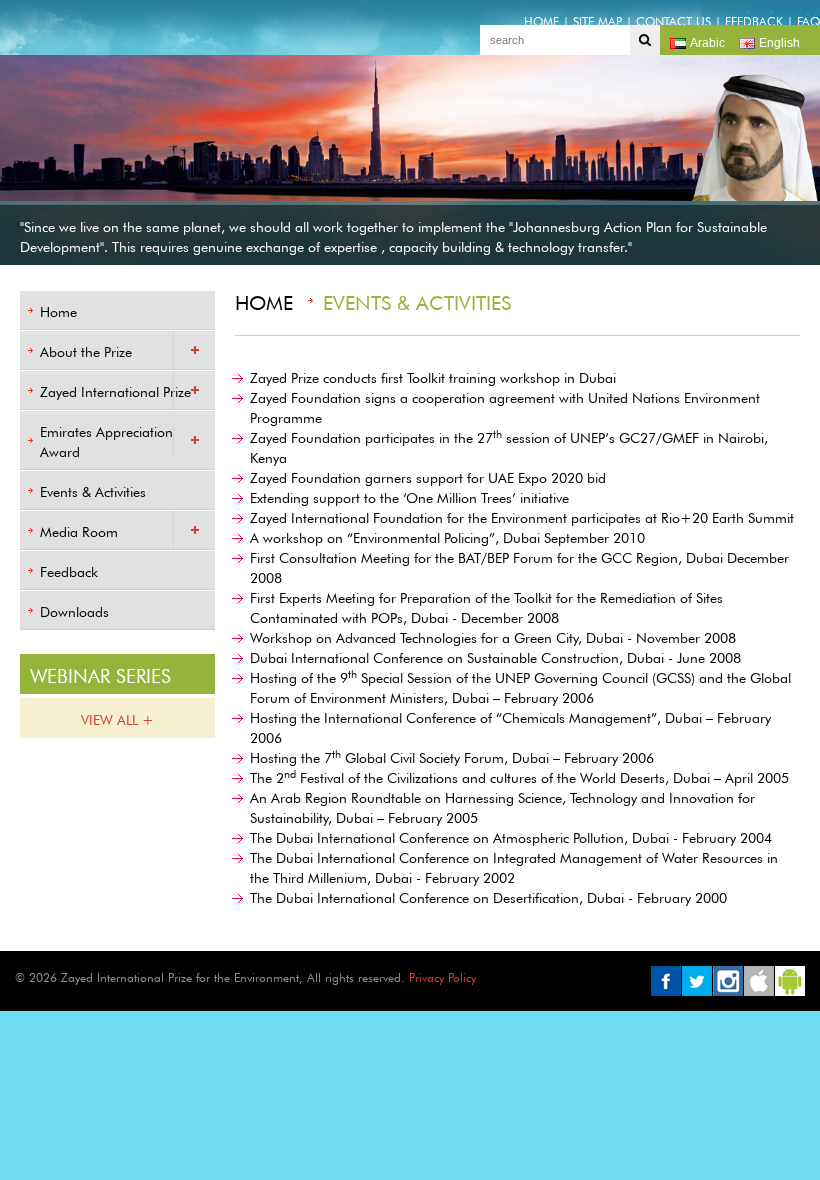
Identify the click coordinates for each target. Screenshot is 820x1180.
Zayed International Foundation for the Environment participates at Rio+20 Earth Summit (522, 516)
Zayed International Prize (115, 390)
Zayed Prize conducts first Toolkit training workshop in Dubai (433, 376)
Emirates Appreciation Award (106, 440)
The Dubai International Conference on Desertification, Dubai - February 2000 (488, 896)
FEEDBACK (754, 20)
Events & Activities (93, 490)
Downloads (74, 610)
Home (58, 310)
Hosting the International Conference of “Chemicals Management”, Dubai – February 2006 (510, 726)
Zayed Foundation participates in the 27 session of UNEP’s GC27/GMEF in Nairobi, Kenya (509, 445)
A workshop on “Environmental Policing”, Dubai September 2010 (447, 536)
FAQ (808, 20)
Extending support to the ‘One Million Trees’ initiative (409, 496)
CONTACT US (673, 20)
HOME (541, 20)
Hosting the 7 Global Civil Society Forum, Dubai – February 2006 (452, 755)
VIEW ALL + (117, 718)
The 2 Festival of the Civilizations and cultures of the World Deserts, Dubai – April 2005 (519, 775)
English (779, 43)
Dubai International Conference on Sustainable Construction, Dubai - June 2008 (495, 656)
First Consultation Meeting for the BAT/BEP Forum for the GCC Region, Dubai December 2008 (519, 566)
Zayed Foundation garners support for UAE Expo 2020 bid (428, 476)
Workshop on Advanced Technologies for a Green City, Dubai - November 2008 (493, 636)
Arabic (707, 43)
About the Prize (86, 350)
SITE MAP (597, 20)
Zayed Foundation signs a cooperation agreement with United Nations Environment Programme (505, 406)
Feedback (69, 570)
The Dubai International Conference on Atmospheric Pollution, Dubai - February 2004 (511, 836)
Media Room (79, 530)
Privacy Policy (442, 976)
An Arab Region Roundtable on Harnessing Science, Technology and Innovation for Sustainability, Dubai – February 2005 (502, 806)
